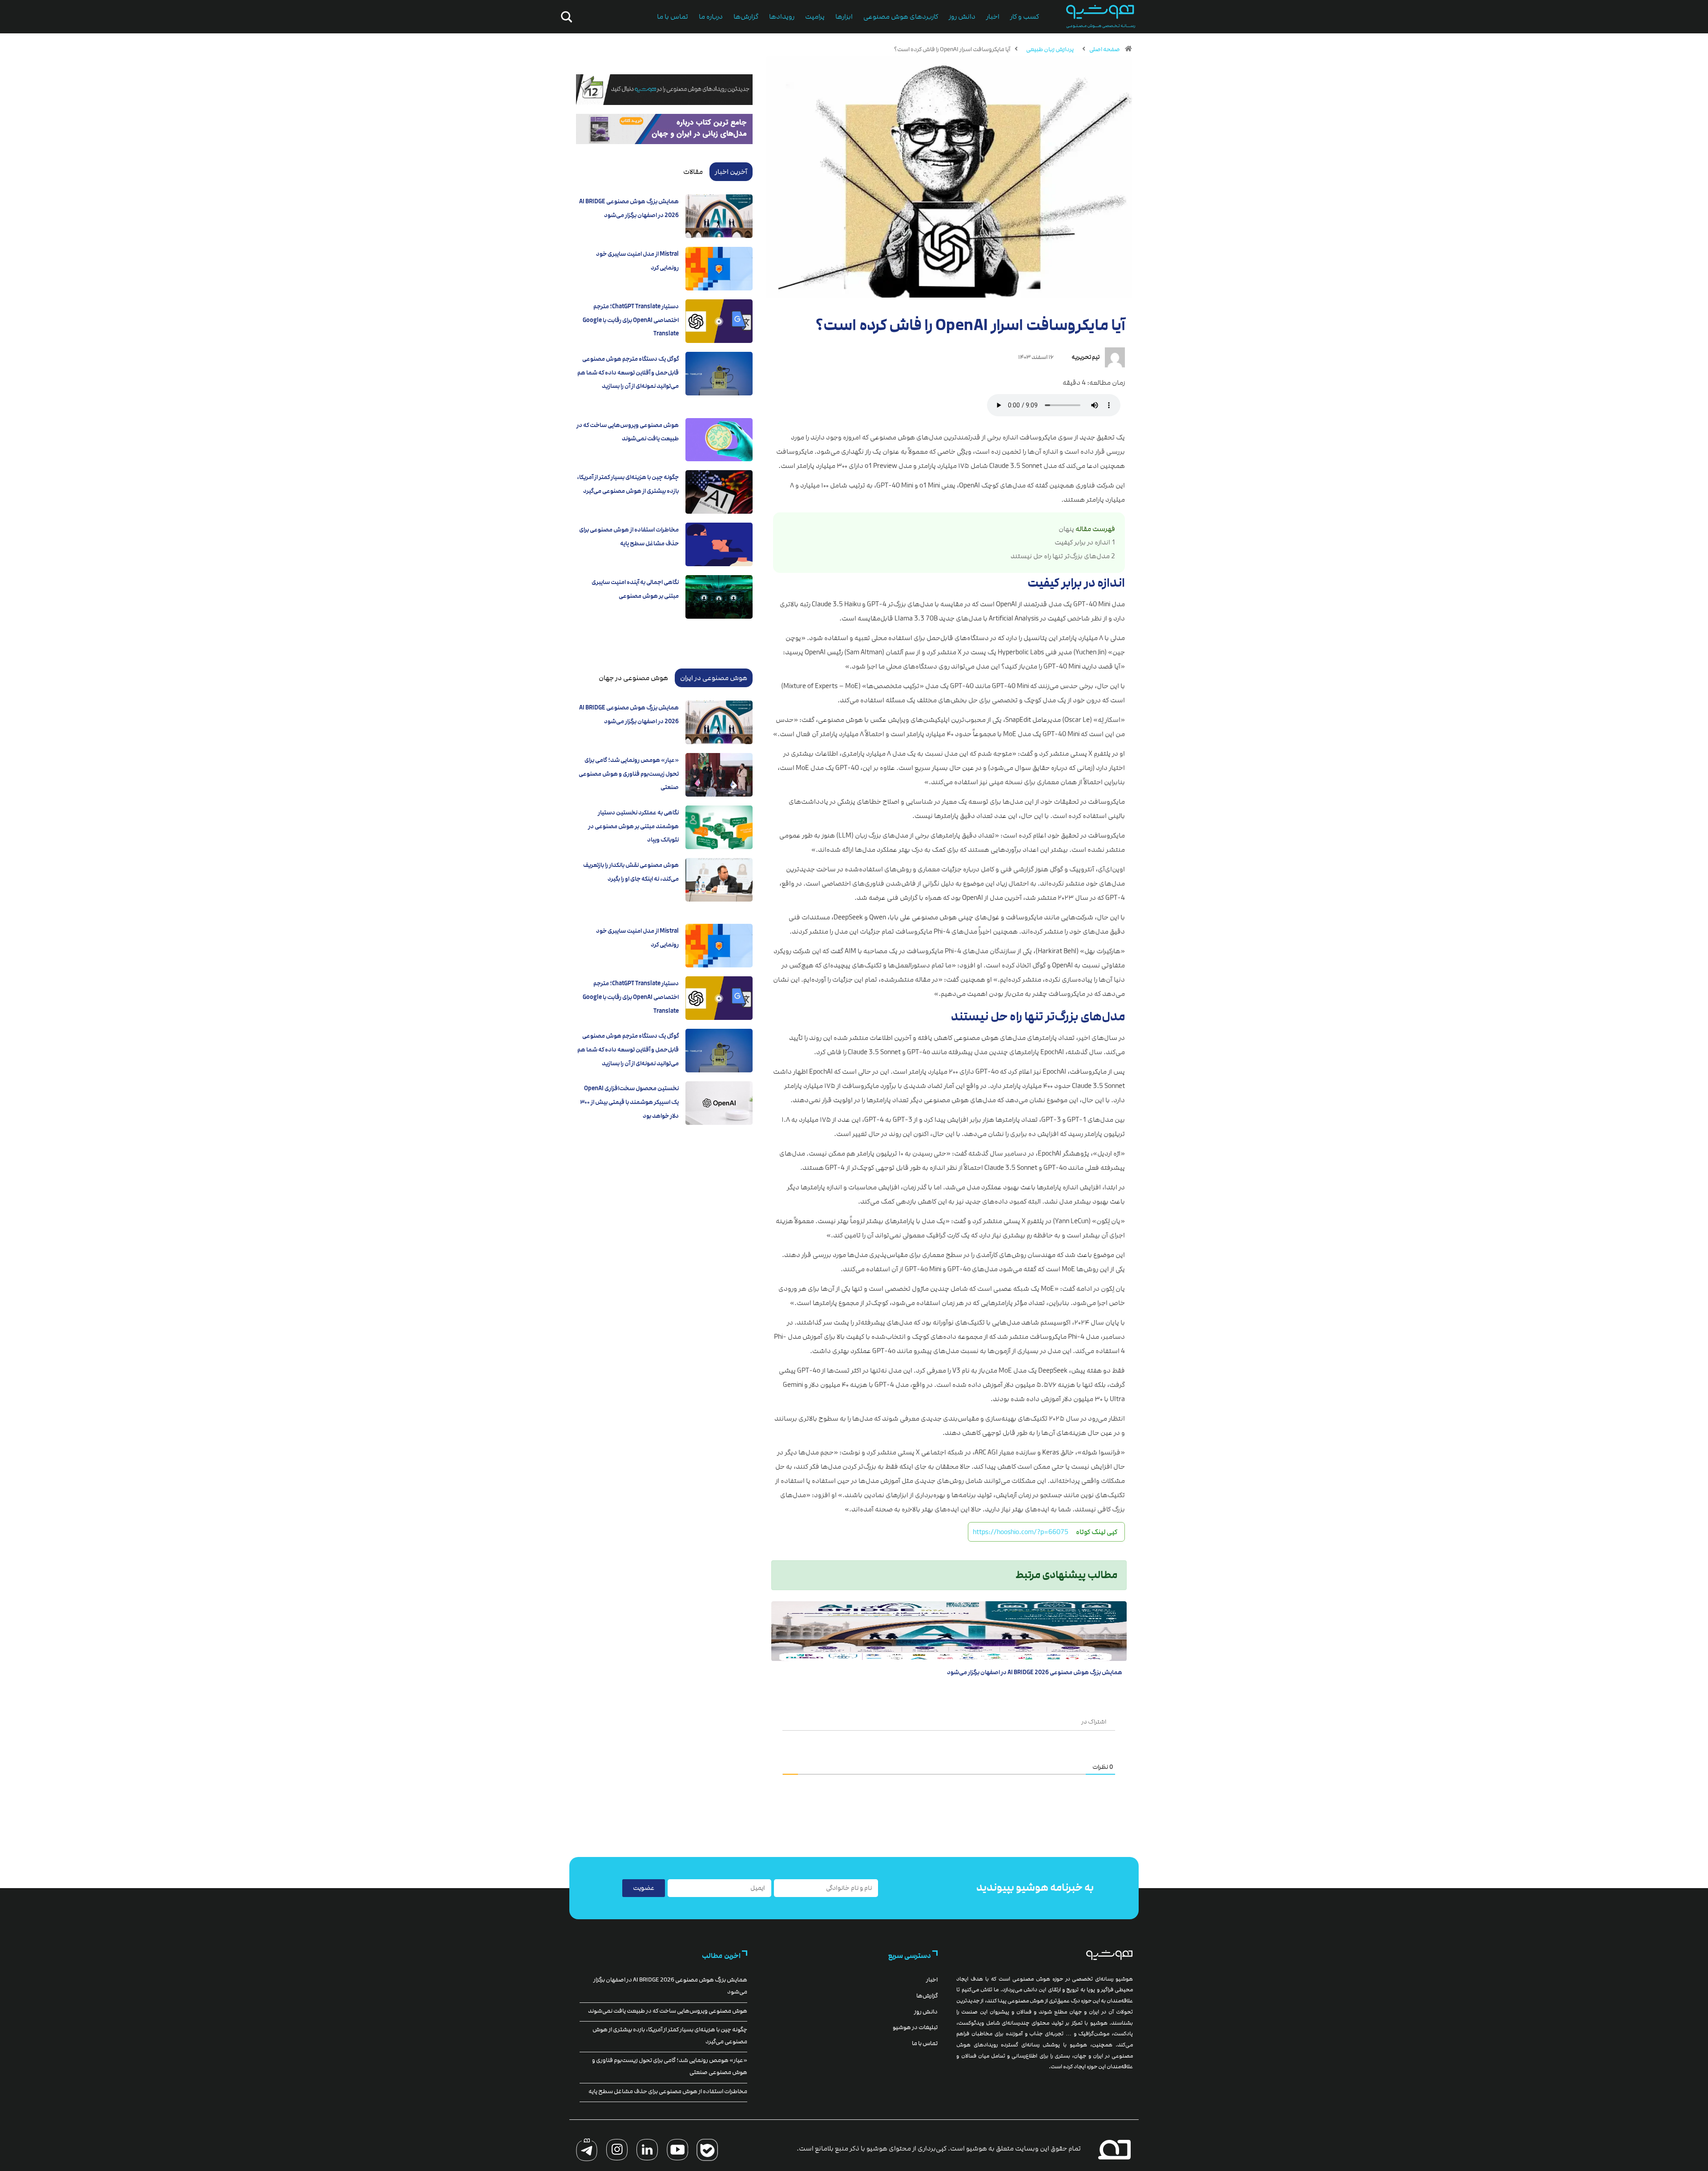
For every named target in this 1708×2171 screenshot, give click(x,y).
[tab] (731, 172)
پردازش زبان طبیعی (1050, 49)
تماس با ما (673, 17)
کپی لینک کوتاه (1097, 1532)
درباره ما (711, 17)
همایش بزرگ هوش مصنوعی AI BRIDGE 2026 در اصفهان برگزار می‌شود (1035, 1672)
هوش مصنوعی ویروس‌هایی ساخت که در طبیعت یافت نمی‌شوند (668, 2011)
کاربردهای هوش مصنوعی (901, 17)
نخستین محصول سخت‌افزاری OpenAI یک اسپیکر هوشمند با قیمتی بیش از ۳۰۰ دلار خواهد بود (629, 1102)
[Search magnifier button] (565, 17)
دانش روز (962, 17)
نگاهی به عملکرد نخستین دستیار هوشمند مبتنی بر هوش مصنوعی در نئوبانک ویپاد (633, 826)
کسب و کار (1025, 17)
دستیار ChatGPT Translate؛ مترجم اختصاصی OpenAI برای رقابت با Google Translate (631, 320)
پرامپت (815, 17)
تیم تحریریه (1086, 357)
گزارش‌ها (746, 17)
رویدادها (782, 17)
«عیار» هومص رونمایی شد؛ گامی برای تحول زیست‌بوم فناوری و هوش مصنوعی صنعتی (629, 774)
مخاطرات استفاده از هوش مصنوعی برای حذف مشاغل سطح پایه (668, 2091)
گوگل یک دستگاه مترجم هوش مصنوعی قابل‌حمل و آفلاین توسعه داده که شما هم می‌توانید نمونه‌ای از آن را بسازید (628, 373)
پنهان (1066, 529)
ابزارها (844, 17)
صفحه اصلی (1105, 49)
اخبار (993, 17)
